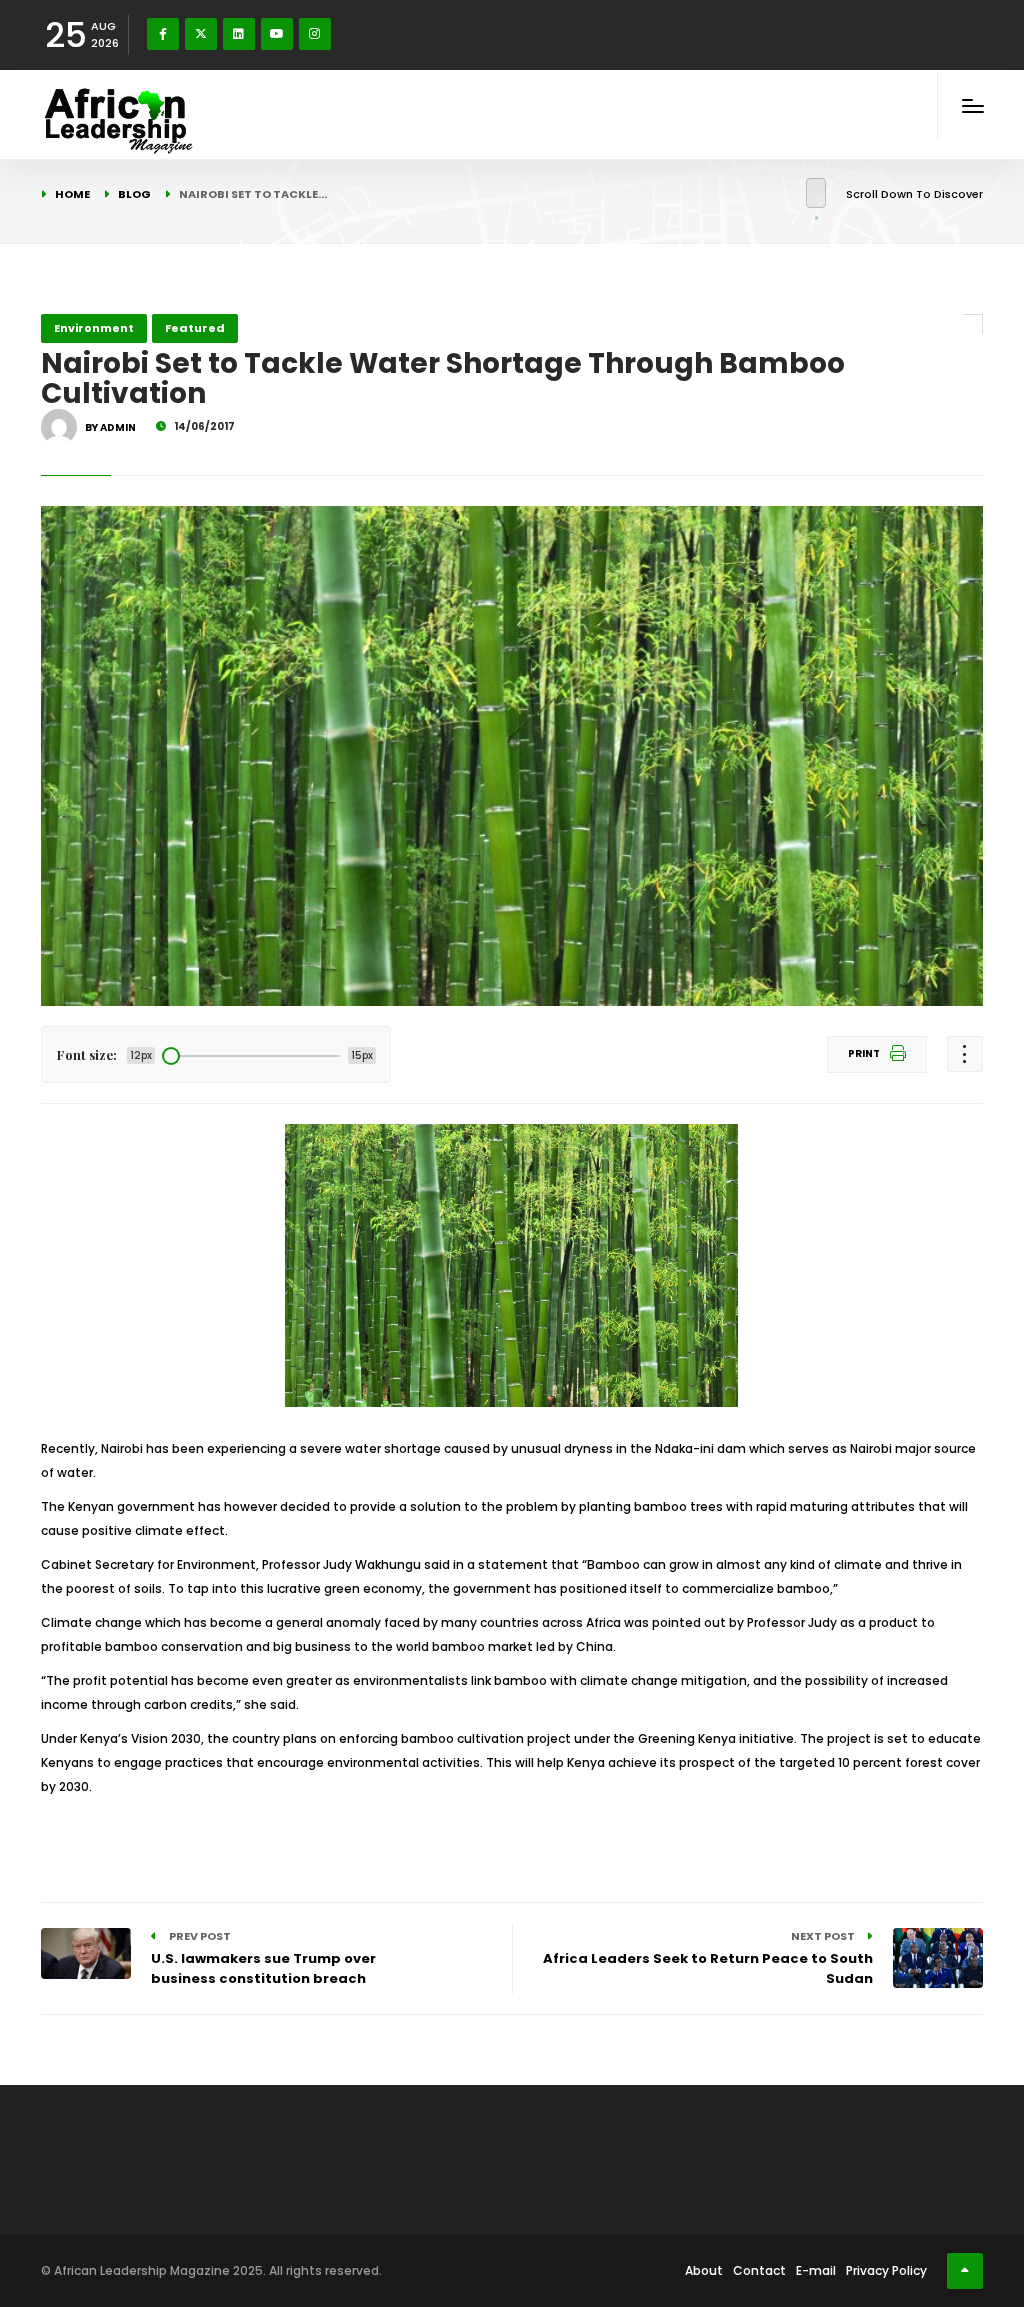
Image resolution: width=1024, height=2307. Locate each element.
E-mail (816, 2270)
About (704, 2270)
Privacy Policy (886, 2270)
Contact (759, 2270)
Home (72, 194)
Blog (134, 194)
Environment (94, 328)
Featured (195, 328)
